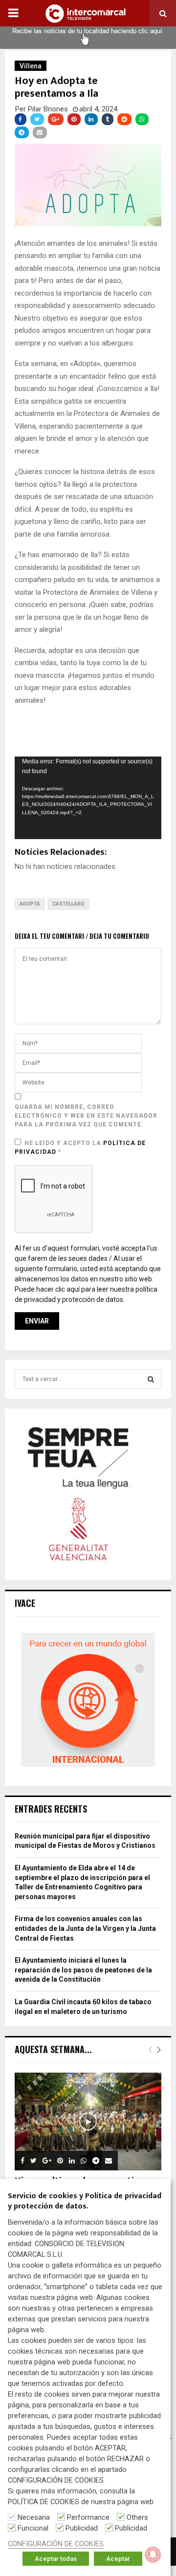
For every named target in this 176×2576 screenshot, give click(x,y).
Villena (31, 66)
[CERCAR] (151, 1379)
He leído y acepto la (80, 1147)
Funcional (33, 2528)
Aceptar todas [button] (56, 2559)
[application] (88, 798)
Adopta (30, 904)
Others (137, 2517)
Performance (88, 2517)
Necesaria (34, 2517)
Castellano (68, 904)
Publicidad (82, 2528)
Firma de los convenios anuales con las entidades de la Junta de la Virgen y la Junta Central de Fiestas (85, 1928)
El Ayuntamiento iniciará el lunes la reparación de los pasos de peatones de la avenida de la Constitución (83, 1970)
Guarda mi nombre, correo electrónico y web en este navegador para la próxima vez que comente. (86, 1116)
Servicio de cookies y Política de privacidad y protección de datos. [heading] (85, 2202)
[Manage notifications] (153, 2554)
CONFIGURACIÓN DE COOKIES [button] (56, 2544)
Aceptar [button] (118, 2559)
